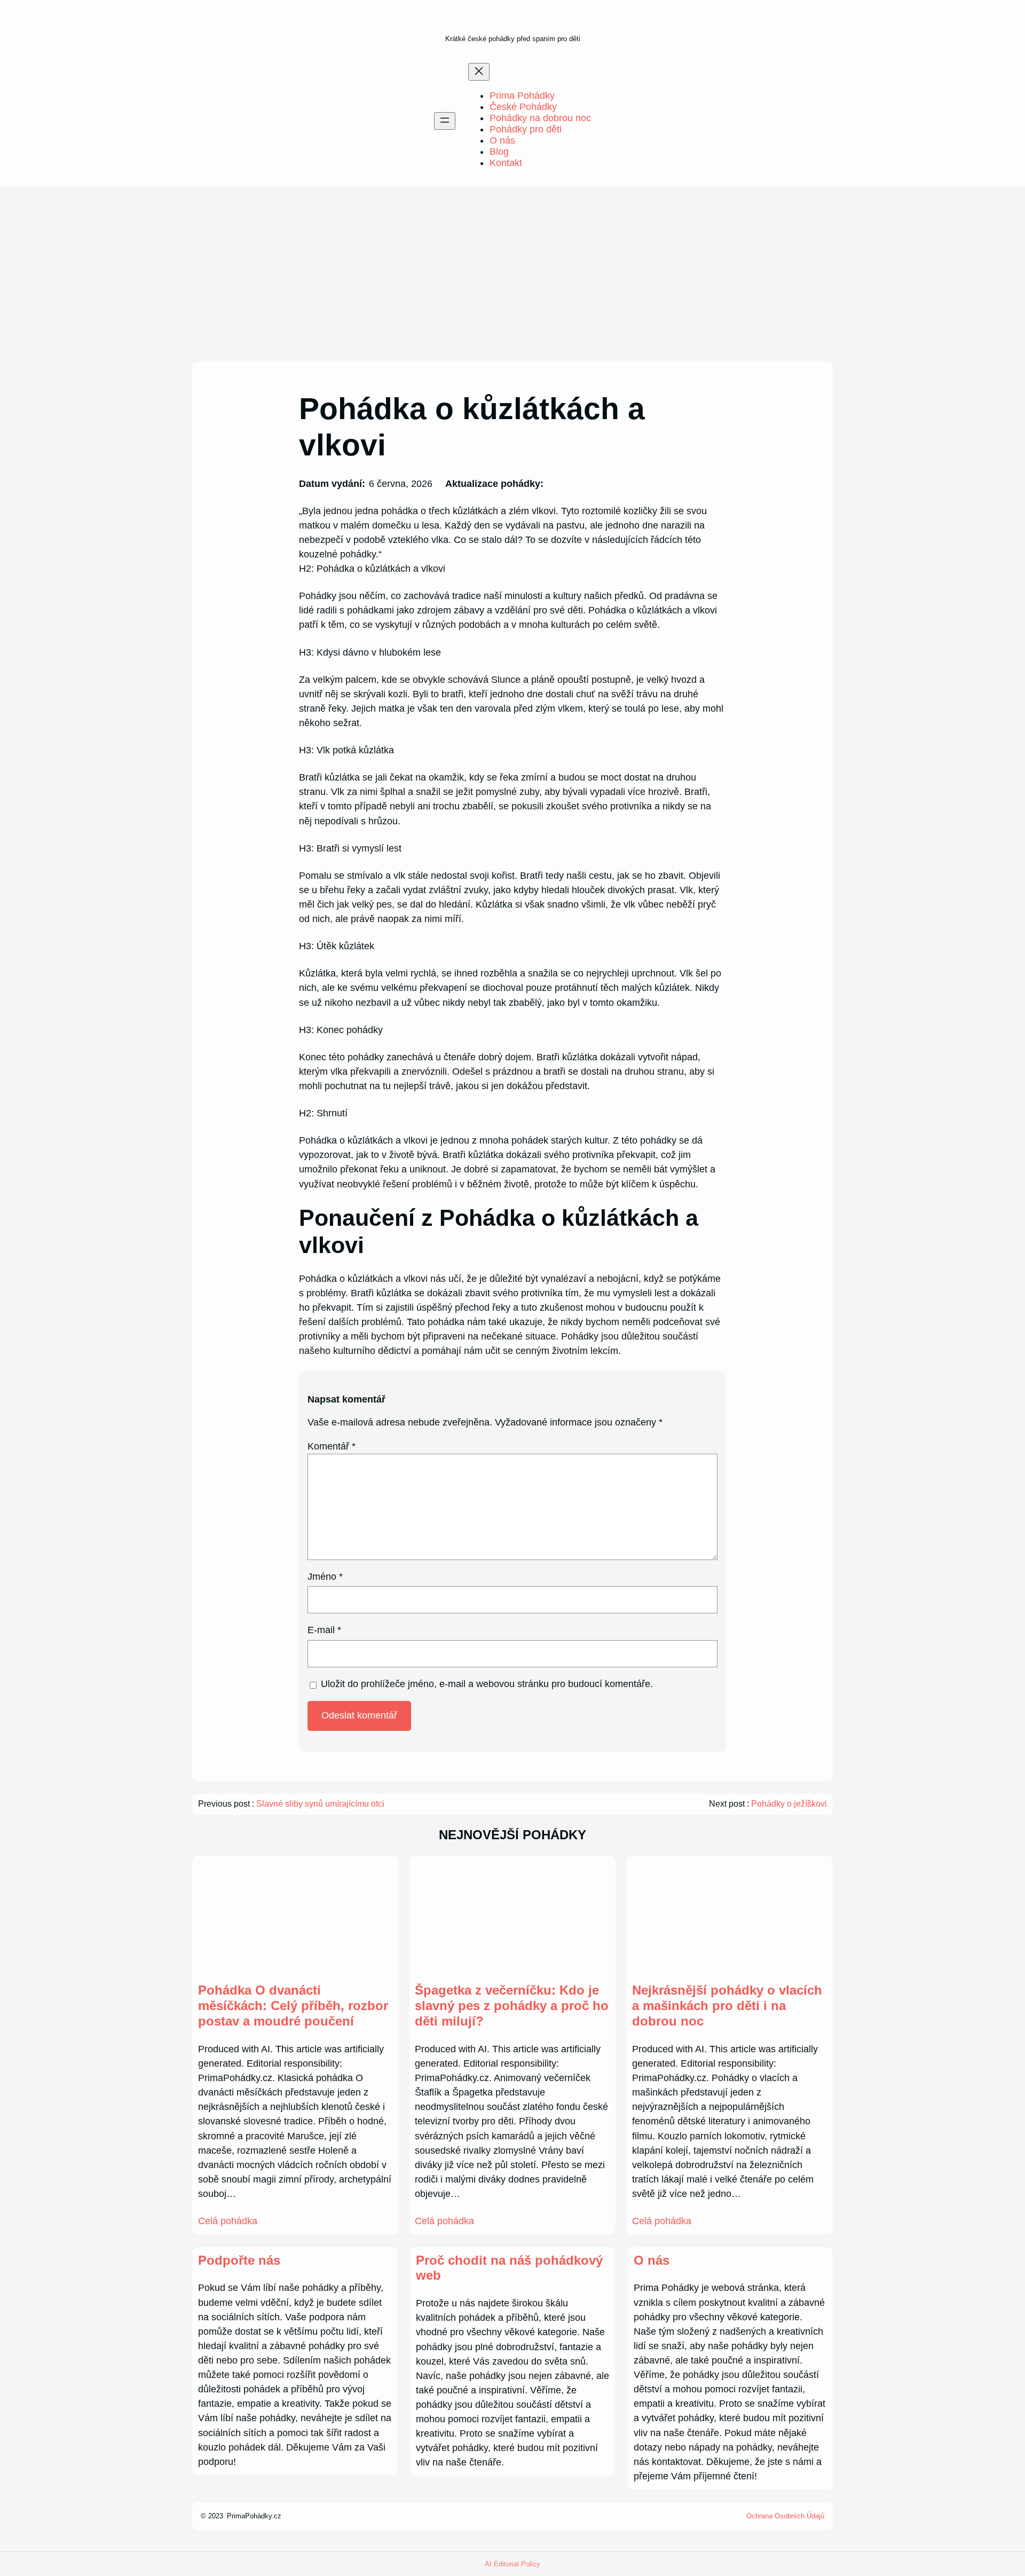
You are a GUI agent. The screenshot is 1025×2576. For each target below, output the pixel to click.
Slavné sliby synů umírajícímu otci (320, 1804)
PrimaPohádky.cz (254, 2516)
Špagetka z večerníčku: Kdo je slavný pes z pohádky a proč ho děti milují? (512, 2006)
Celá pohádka (228, 2221)
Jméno (325, 1577)
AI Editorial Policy (512, 2564)
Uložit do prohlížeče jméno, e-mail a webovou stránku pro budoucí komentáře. (487, 1684)
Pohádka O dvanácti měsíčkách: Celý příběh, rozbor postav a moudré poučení (293, 2006)
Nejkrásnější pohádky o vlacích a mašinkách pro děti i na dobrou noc (727, 2006)
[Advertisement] (512, 274)
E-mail (324, 1630)
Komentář (332, 1446)
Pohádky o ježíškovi (789, 1804)
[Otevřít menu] (445, 121)
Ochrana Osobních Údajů (785, 2516)
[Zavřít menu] (479, 72)
